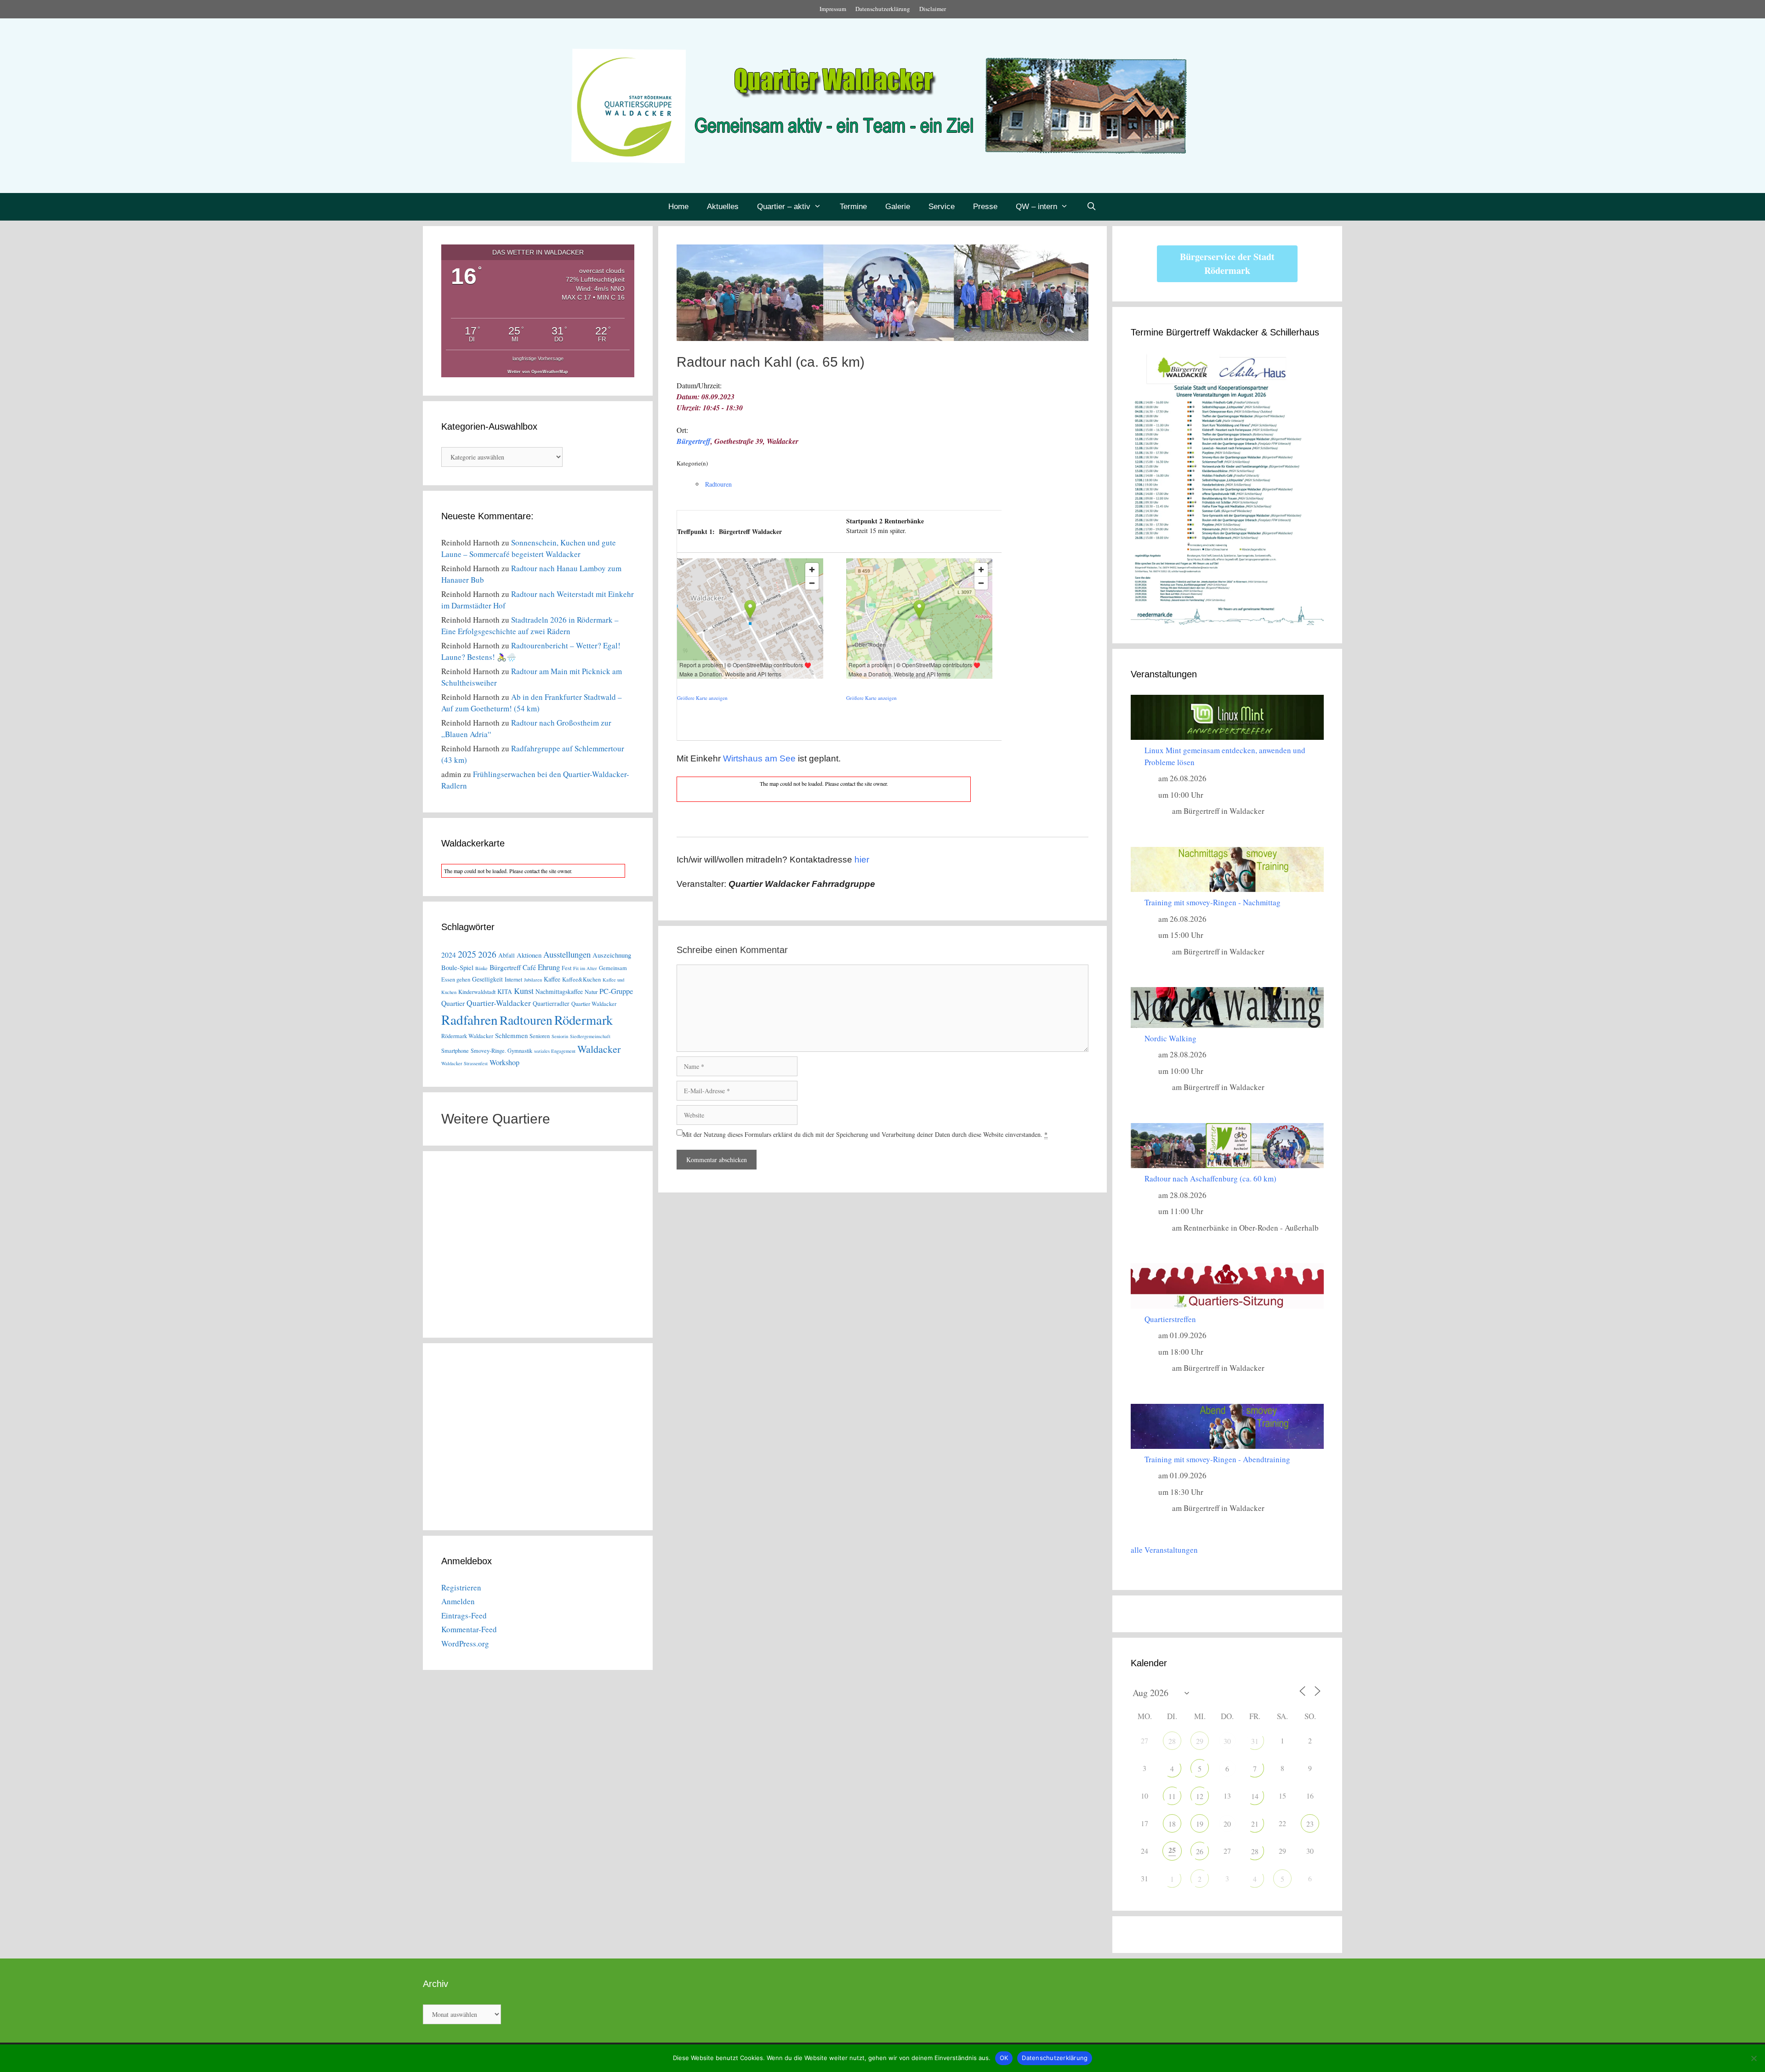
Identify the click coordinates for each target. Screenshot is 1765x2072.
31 (1255, 1741)
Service (942, 207)
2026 (487, 954)
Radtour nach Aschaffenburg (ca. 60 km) (1210, 1178)
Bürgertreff (694, 441)
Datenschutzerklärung (883, 9)
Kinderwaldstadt (477, 992)
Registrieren (461, 1587)
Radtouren (718, 484)
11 (1172, 1796)
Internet (513, 979)
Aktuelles (723, 207)
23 (1310, 1824)
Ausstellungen (567, 954)
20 (1227, 1824)
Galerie (898, 207)
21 (1255, 1824)
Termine (853, 207)
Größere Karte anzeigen (702, 698)
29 (1200, 1741)
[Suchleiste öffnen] (1092, 207)
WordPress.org (465, 1643)
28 (1172, 1741)
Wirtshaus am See (759, 758)
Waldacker (599, 1049)
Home (678, 207)
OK (1004, 2058)
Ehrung (549, 967)
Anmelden (458, 1601)
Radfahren (470, 1019)
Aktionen (529, 955)
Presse (985, 207)
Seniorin (560, 1036)
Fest (567, 968)
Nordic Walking (1170, 1038)
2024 (449, 955)
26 (1200, 1851)
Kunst (524, 991)
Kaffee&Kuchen (581, 979)
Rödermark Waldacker (467, 1036)
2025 (467, 954)
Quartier (453, 1003)
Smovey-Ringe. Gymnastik (501, 1051)
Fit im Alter (585, 968)
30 (1227, 1741)
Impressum (833, 9)
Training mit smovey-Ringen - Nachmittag (1213, 902)
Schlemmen (511, 1035)
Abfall (507, 955)
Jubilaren (533, 980)
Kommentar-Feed (469, 1629)
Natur (591, 992)
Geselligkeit (487, 979)
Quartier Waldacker (594, 1004)
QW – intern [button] (1036, 207)
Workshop (504, 1062)
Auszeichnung (612, 955)
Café (529, 967)
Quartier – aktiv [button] (784, 207)
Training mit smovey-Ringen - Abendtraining (1217, 1459)
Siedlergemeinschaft (590, 1036)
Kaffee (552, 979)
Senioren (540, 1036)
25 (1172, 1850)
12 (1200, 1796)
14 (1255, 1796)
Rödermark (584, 1020)
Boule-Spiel (457, 967)
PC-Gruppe (616, 991)
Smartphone (455, 1051)
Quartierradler (551, 1003)
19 (1200, 1824)
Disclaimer (933, 9)
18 (1172, 1824)
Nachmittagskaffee (559, 991)
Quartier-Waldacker (499, 1003)
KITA (505, 991)
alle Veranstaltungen (1164, 1550)
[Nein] (1754, 2058)
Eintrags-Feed (464, 1615)
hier (862, 860)
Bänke (481, 968)
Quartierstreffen (1170, 1319)
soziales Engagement (555, 1051)
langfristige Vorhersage (538, 358)
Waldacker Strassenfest (464, 1063)
